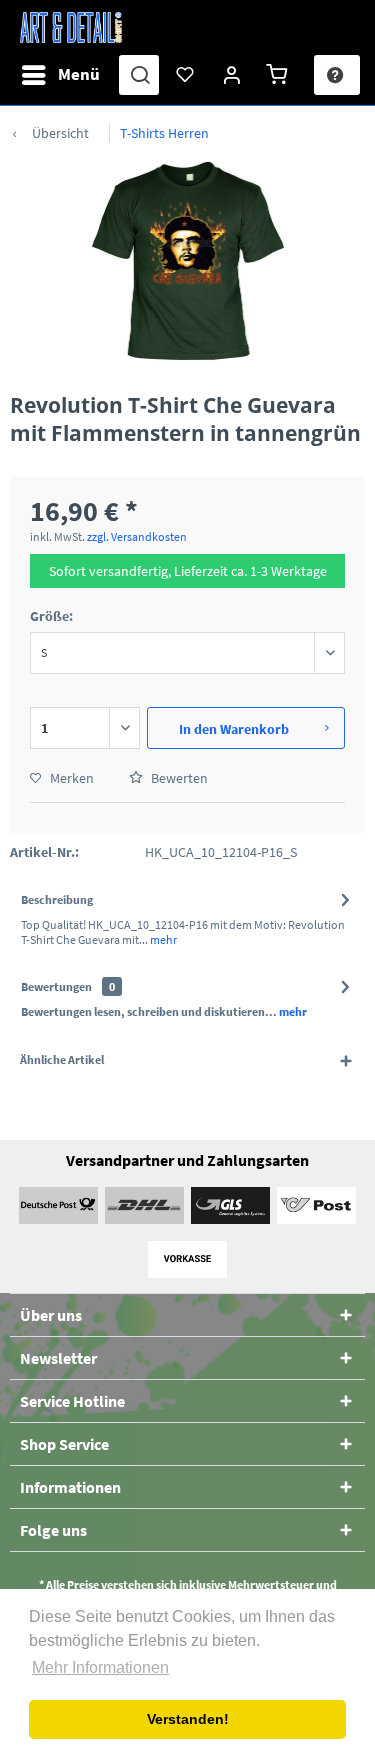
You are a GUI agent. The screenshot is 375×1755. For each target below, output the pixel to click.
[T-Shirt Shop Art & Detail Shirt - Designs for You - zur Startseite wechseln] (71, 27)
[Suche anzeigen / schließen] (139, 75)
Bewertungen (56, 986)
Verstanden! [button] (188, 1719)
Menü (79, 74)
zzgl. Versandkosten (137, 536)
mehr (162, 939)
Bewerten (178, 778)
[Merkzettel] (186, 75)
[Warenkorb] (280, 75)
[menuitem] (60, 75)
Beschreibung (57, 899)
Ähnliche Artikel (62, 1059)
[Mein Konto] (233, 75)
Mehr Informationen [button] (100, 1667)
